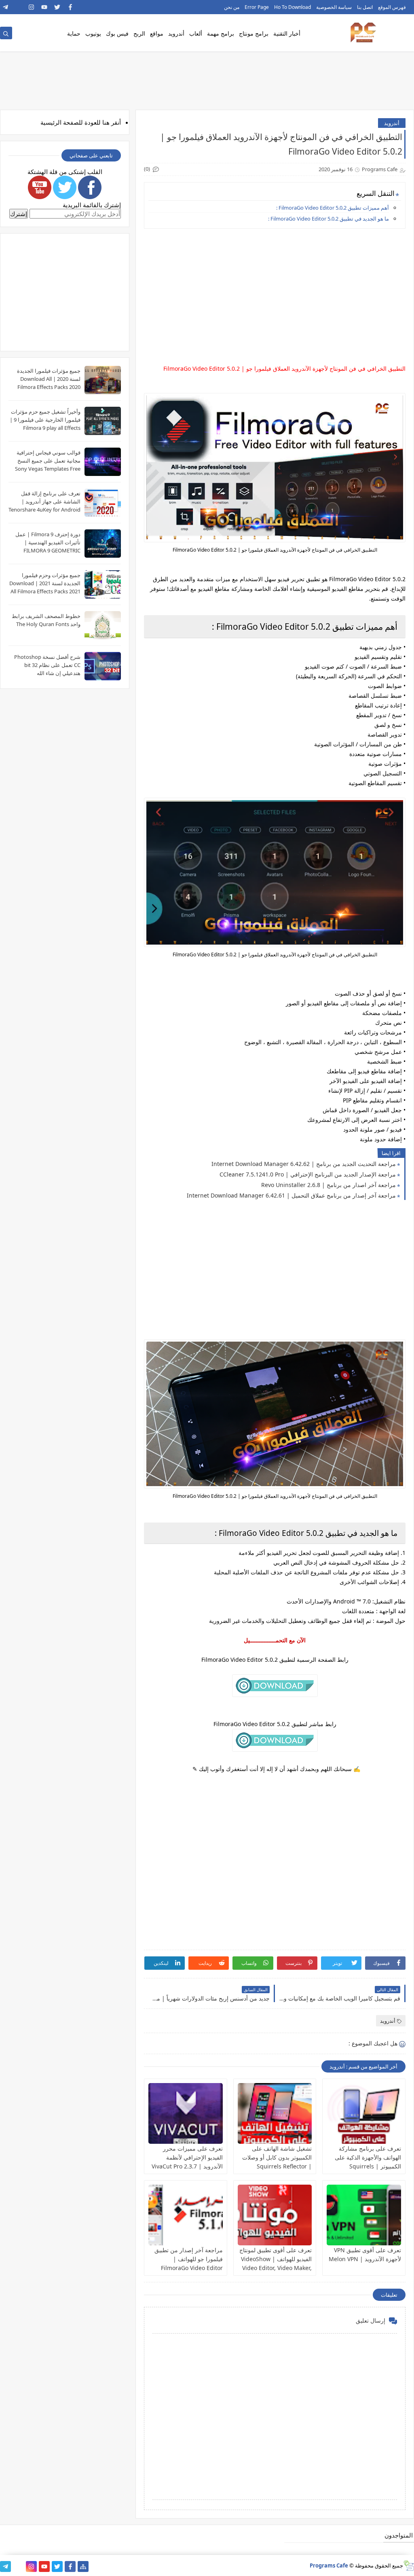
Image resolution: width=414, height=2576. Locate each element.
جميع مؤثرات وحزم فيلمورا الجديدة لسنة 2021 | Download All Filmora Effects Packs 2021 (45, 583)
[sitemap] (83, 2566)
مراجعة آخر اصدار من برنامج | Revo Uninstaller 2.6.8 (328, 1185)
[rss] (18, 7)
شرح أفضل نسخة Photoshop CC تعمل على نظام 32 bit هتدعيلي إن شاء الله (47, 665)
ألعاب (196, 33)
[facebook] (70, 7)
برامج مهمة (221, 33)
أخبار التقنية (287, 33)
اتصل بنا (365, 7)
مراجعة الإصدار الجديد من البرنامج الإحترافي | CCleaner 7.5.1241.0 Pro (308, 1174)
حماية (74, 33)
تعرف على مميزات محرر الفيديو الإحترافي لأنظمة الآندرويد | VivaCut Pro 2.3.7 (187, 2157)
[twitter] (57, 7)
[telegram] (5, 7)
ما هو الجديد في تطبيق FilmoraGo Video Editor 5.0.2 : (328, 219)
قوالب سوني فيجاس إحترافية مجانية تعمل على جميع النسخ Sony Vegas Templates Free (48, 461)
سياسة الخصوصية (334, 7)
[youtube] (44, 7)
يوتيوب (93, 33)
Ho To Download (293, 7)
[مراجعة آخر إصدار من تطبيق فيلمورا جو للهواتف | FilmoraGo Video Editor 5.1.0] (186, 2215)
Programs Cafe (329, 2565)
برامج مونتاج (254, 33)
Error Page (257, 7)
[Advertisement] (274, 291)
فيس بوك (117, 33)
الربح (139, 33)
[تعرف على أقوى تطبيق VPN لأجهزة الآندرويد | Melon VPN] (364, 2215)
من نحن (232, 7)
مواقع (157, 33)
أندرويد (176, 33)
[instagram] (31, 7)
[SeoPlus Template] (409, 2566)
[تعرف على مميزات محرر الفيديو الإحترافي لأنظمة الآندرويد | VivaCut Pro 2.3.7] (186, 2113)
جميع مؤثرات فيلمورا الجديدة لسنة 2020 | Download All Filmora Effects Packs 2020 (49, 379)
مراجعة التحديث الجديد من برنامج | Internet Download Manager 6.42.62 (304, 1164)
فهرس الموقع (392, 7)
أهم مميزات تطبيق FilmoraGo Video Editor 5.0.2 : (333, 208)
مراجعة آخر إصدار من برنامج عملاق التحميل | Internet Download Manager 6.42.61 (291, 1195)
